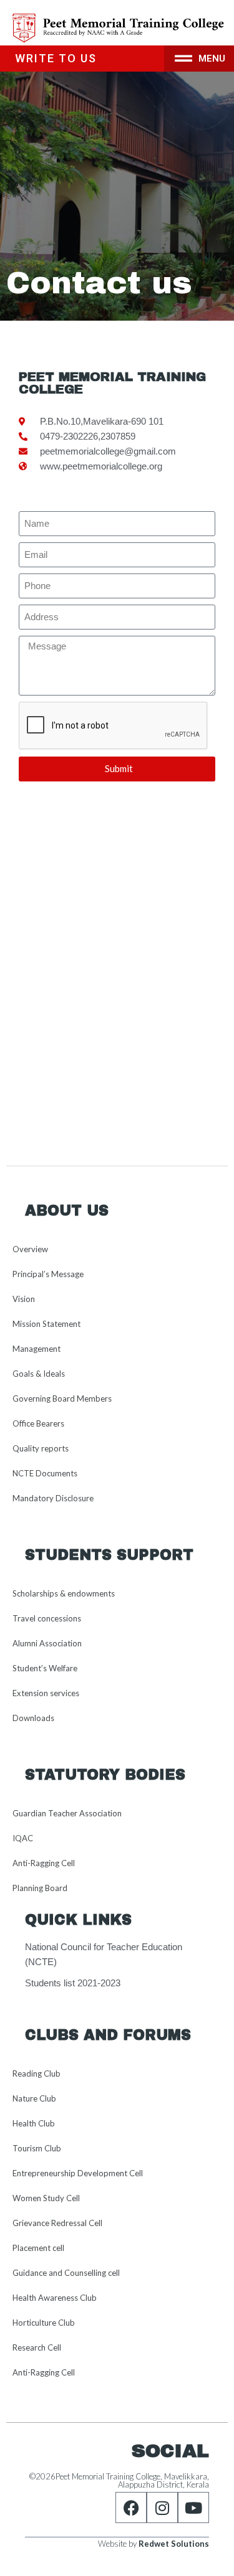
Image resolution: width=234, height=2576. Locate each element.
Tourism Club (37, 2148)
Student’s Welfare (45, 1668)
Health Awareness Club (55, 2298)
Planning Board (40, 1888)
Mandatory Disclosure (53, 1498)
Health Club (34, 2123)
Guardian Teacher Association (67, 1813)
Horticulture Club (44, 2323)
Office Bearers (38, 1423)
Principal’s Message (48, 1274)
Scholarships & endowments (64, 1593)
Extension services (46, 1693)
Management (37, 1349)
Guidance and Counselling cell (66, 2273)
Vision (24, 1299)
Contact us (99, 283)
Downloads (33, 1718)
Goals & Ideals (39, 1374)
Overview (30, 1249)
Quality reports (41, 1448)
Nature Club (34, 2098)
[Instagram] (162, 2508)
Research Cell (37, 2347)
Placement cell (38, 2248)
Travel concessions (47, 1618)
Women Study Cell (46, 2198)
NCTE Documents (45, 1473)
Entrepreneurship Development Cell (78, 2173)
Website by (154, 2544)
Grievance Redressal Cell (57, 2223)
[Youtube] (193, 2508)
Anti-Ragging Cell (44, 1863)
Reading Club (37, 2074)
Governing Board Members (62, 1399)
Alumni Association (47, 1643)
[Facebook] (131, 2508)
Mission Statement (46, 1324)
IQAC (23, 1838)
